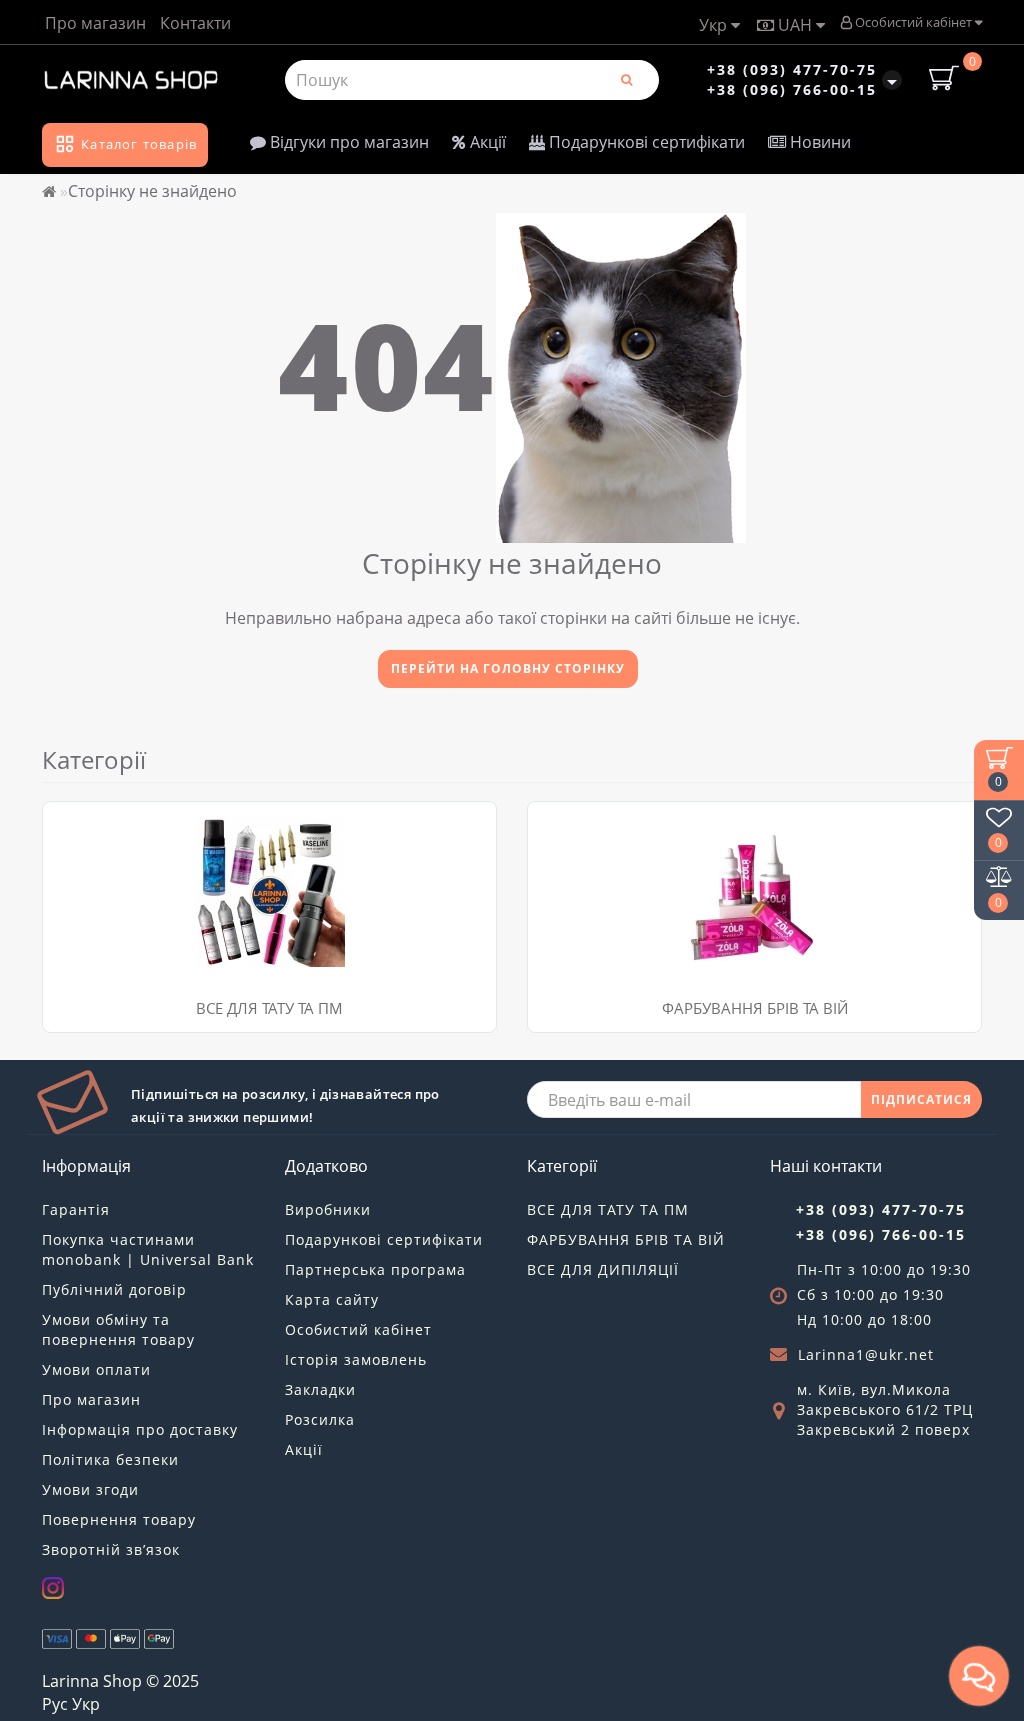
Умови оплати (96, 1369)
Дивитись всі (103, 875)
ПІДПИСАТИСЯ (921, 1099)
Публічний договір (114, 1289)
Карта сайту (332, 1299)
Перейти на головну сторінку (508, 668)
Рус (55, 1704)
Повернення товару (119, 1519)
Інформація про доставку (140, 1429)
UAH (795, 25)
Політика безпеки (110, 1459)
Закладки (320, 1389)
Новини (818, 142)
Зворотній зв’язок (111, 1549)
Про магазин (95, 23)
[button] (954, 897)
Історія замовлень (356, 1359)
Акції (486, 142)
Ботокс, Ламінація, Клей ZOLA (644, 850)
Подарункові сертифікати (645, 142)
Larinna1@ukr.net (866, 1354)
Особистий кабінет (913, 22)
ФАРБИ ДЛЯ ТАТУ (117, 850)
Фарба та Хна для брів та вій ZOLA (661, 825)
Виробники (328, 1209)
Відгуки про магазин (347, 142)
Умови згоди (90, 1489)
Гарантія (76, 1209)
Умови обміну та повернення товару (118, 1329)
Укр (715, 25)
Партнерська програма (375, 1269)
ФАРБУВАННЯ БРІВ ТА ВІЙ (755, 1008)
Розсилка (320, 1419)
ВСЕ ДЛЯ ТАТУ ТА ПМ (269, 1008)
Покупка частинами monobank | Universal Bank (148, 1249)
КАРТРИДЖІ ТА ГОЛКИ (134, 825)
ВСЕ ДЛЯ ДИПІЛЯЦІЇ (603, 1269)
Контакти (195, 23)
